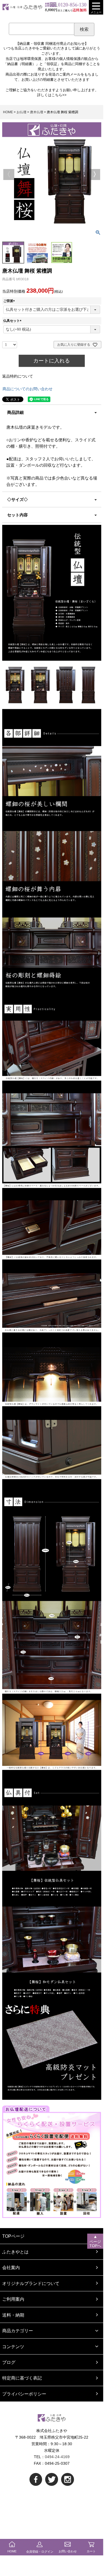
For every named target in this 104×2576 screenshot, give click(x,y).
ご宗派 (10, 301)
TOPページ (13, 2236)
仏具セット (13, 321)
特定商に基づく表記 (22, 2378)
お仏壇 (21, 112)
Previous (9, 174)
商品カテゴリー (18, 2331)
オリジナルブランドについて (31, 2283)
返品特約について (18, 376)
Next (95, 174)
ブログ (9, 2362)
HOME (8, 112)
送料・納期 (13, 2315)
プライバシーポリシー (24, 2394)
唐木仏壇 (37, 112)
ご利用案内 (13, 2299)
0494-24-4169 (57, 2457)
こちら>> (59, 95)
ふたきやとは (15, 2252)
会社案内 (11, 2267)
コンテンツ (13, 2347)
